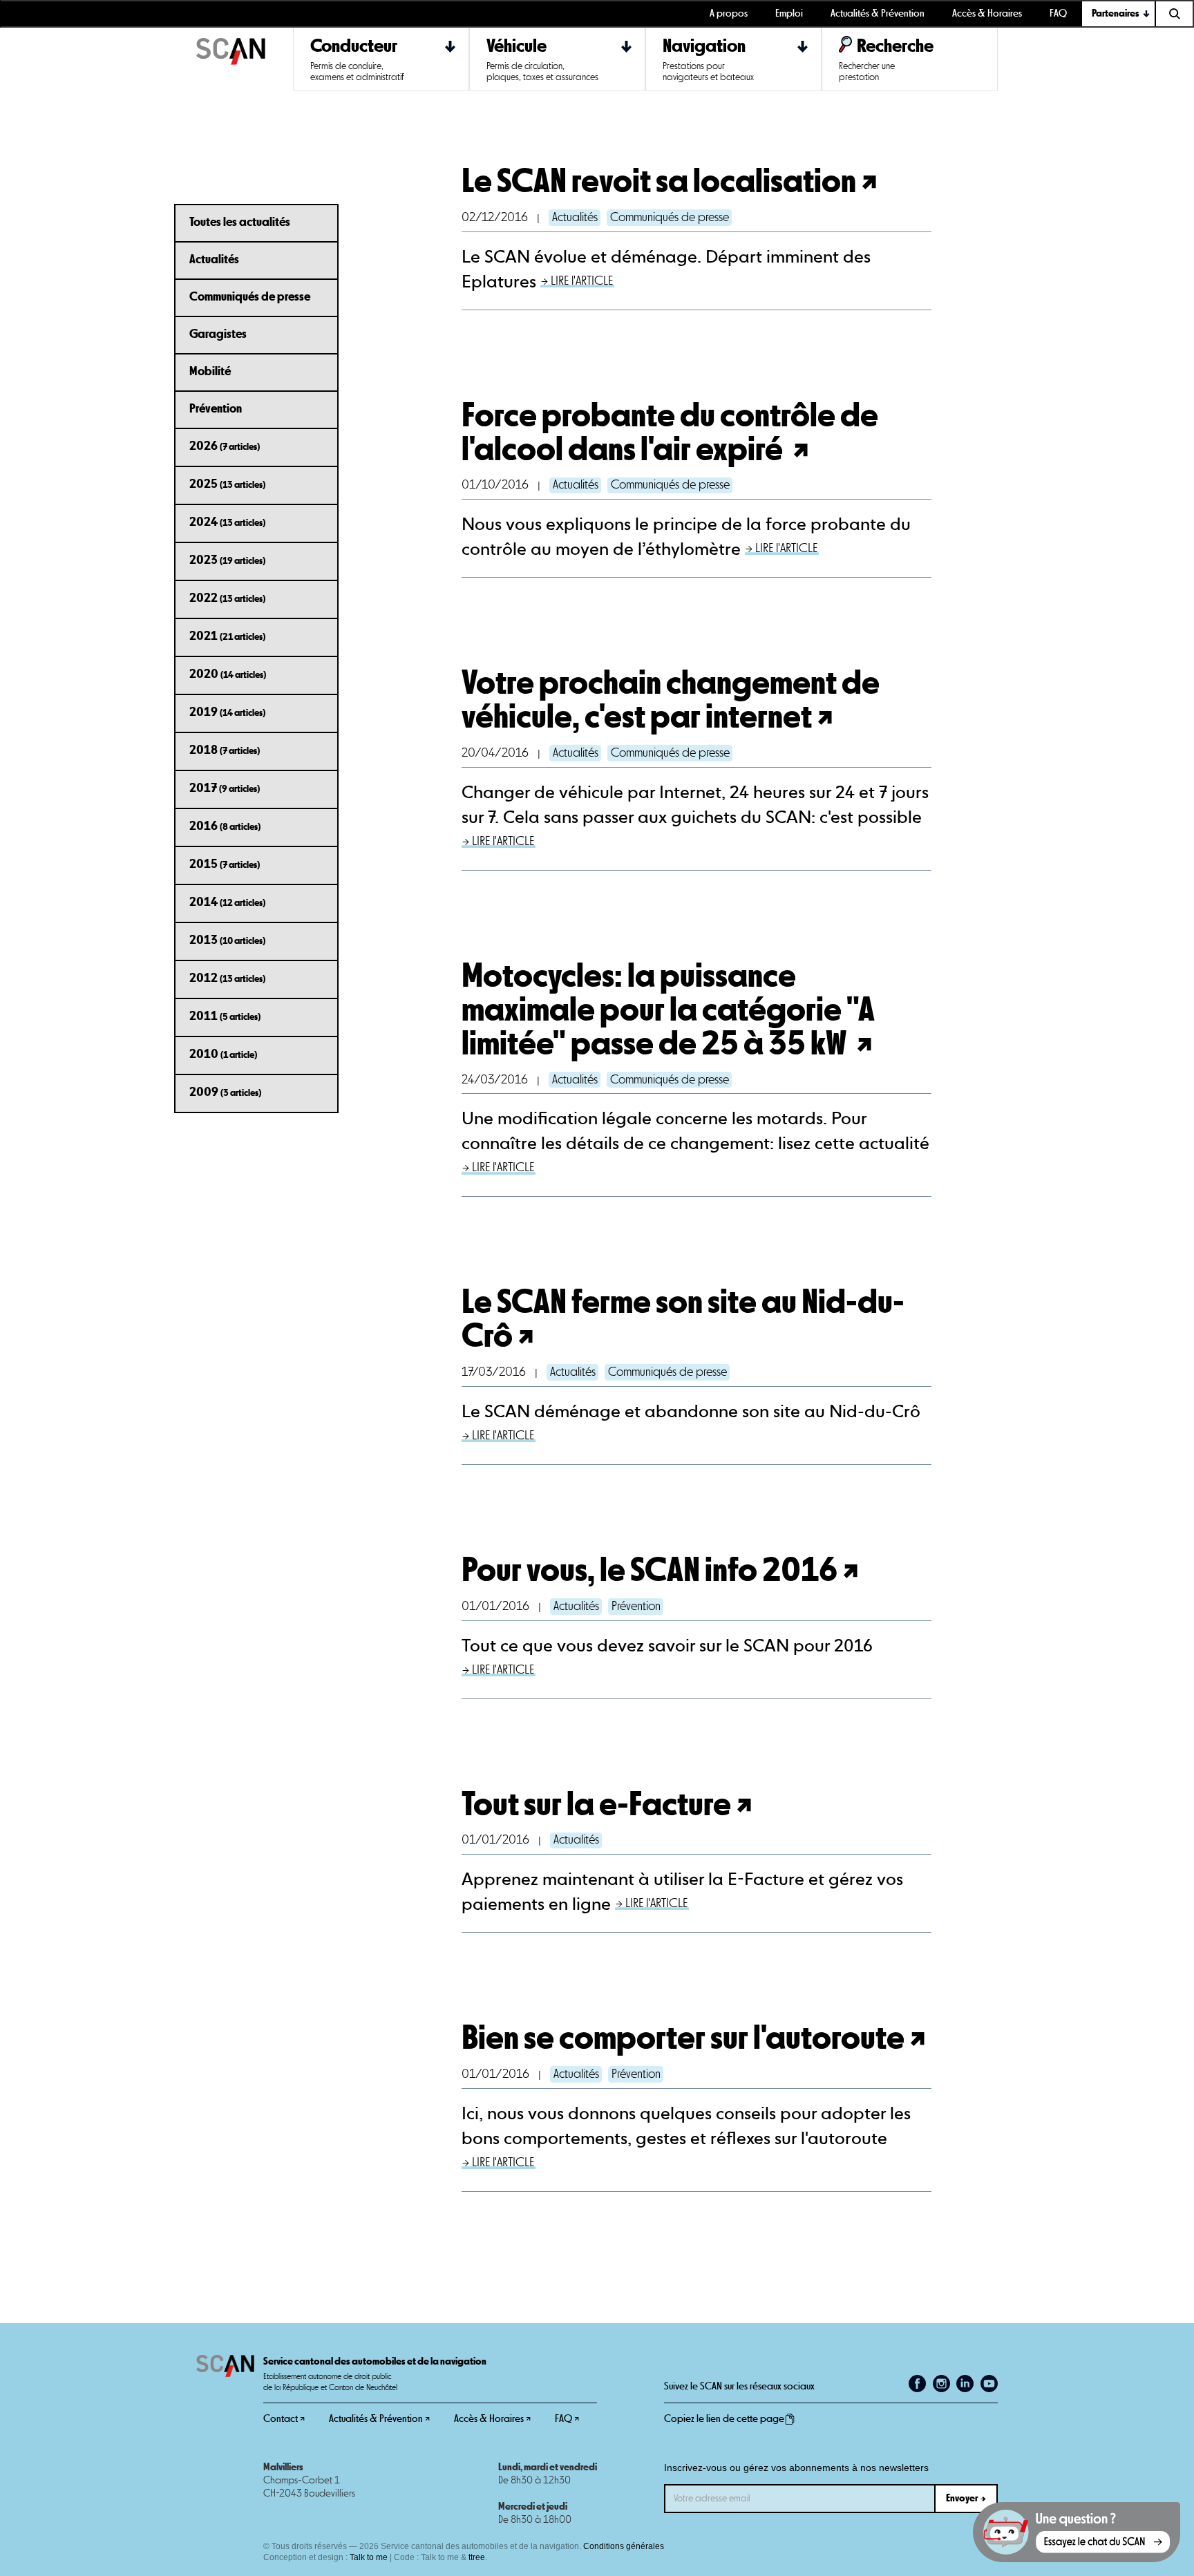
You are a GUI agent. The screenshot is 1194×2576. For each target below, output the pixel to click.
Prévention (216, 408)
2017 (225, 788)
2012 (227, 978)
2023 (227, 560)
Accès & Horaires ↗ (492, 2419)
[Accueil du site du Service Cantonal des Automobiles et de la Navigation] (245, 59)
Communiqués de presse (250, 296)
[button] (1119, 14)
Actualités (214, 259)
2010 (223, 1054)
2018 (225, 750)
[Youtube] (989, 2384)
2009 (225, 1092)
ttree (477, 2557)
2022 (227, 598)
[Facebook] (917, 2384)
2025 (227, 484)
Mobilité (210, 371)
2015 (225, 864)
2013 (227, 940)
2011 (225, 1016)
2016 (225, 826)
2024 (227, 522)
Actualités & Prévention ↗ (379, 2419)
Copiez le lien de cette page (724, 2419)
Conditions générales (624, 2546)
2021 (227, 636)
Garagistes (218, 334)
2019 (227, 712)
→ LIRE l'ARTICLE (577, 281)
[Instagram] (941, 2384)
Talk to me (369, 2557)
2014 (227, 902)
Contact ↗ (284, 2419)
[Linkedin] (965, 2384)
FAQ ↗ (567, 2419)
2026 (225, 446)
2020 (228, 674)
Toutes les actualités (240, 222)
